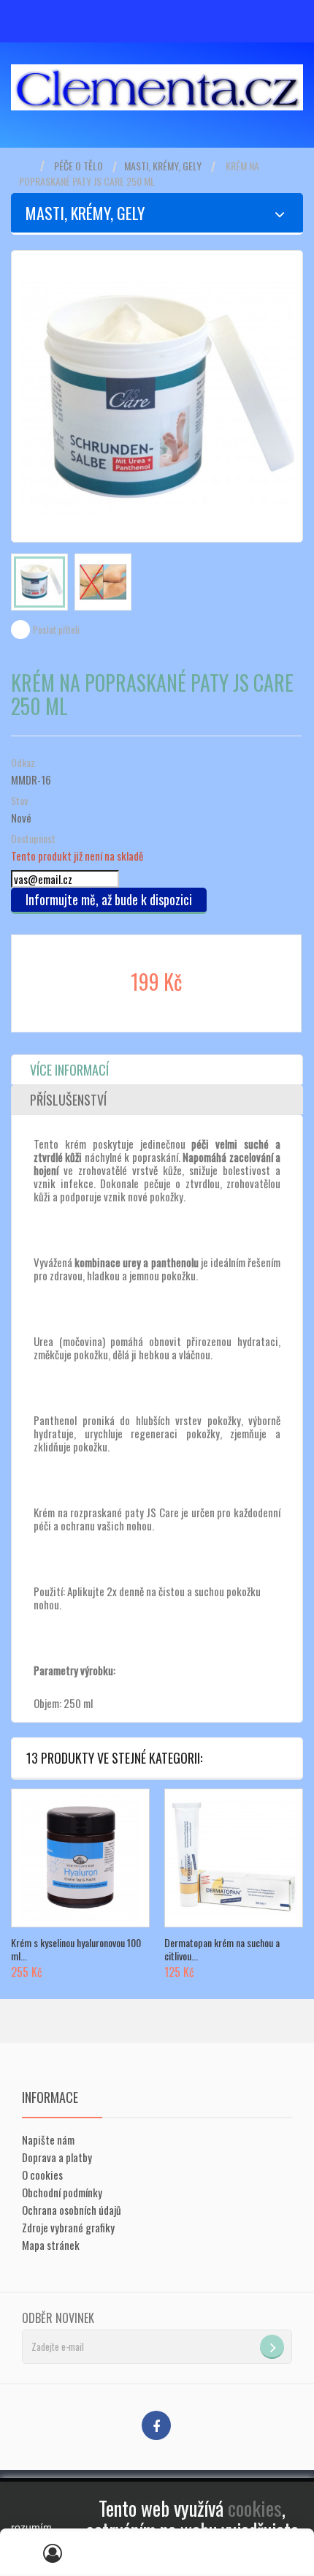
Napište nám (48, 2139)
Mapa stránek (51, 2245)
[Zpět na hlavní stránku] (26, 166)
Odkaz (23, 763)
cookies (255, 2508)
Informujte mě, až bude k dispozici (109, 899)
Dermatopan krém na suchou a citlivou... (222, 1949)
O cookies (42, 2175)
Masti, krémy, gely (163, 166)
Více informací (69, 1070)
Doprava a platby (57, 2157)
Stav (19, 801)
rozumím (31, 2527)
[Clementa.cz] (157, 87)
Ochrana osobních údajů (72, 2210)
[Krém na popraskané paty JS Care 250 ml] (39, 582)
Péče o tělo (78, 166)
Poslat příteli (56, 630)
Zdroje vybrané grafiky (68, 2227)
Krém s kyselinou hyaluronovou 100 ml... (76, 1949)
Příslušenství (68, 1100)
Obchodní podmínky (62, 2192)
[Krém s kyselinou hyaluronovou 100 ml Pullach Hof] (80, 1858)
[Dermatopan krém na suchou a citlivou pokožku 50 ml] (234, 1858)
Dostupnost (33, 839)
